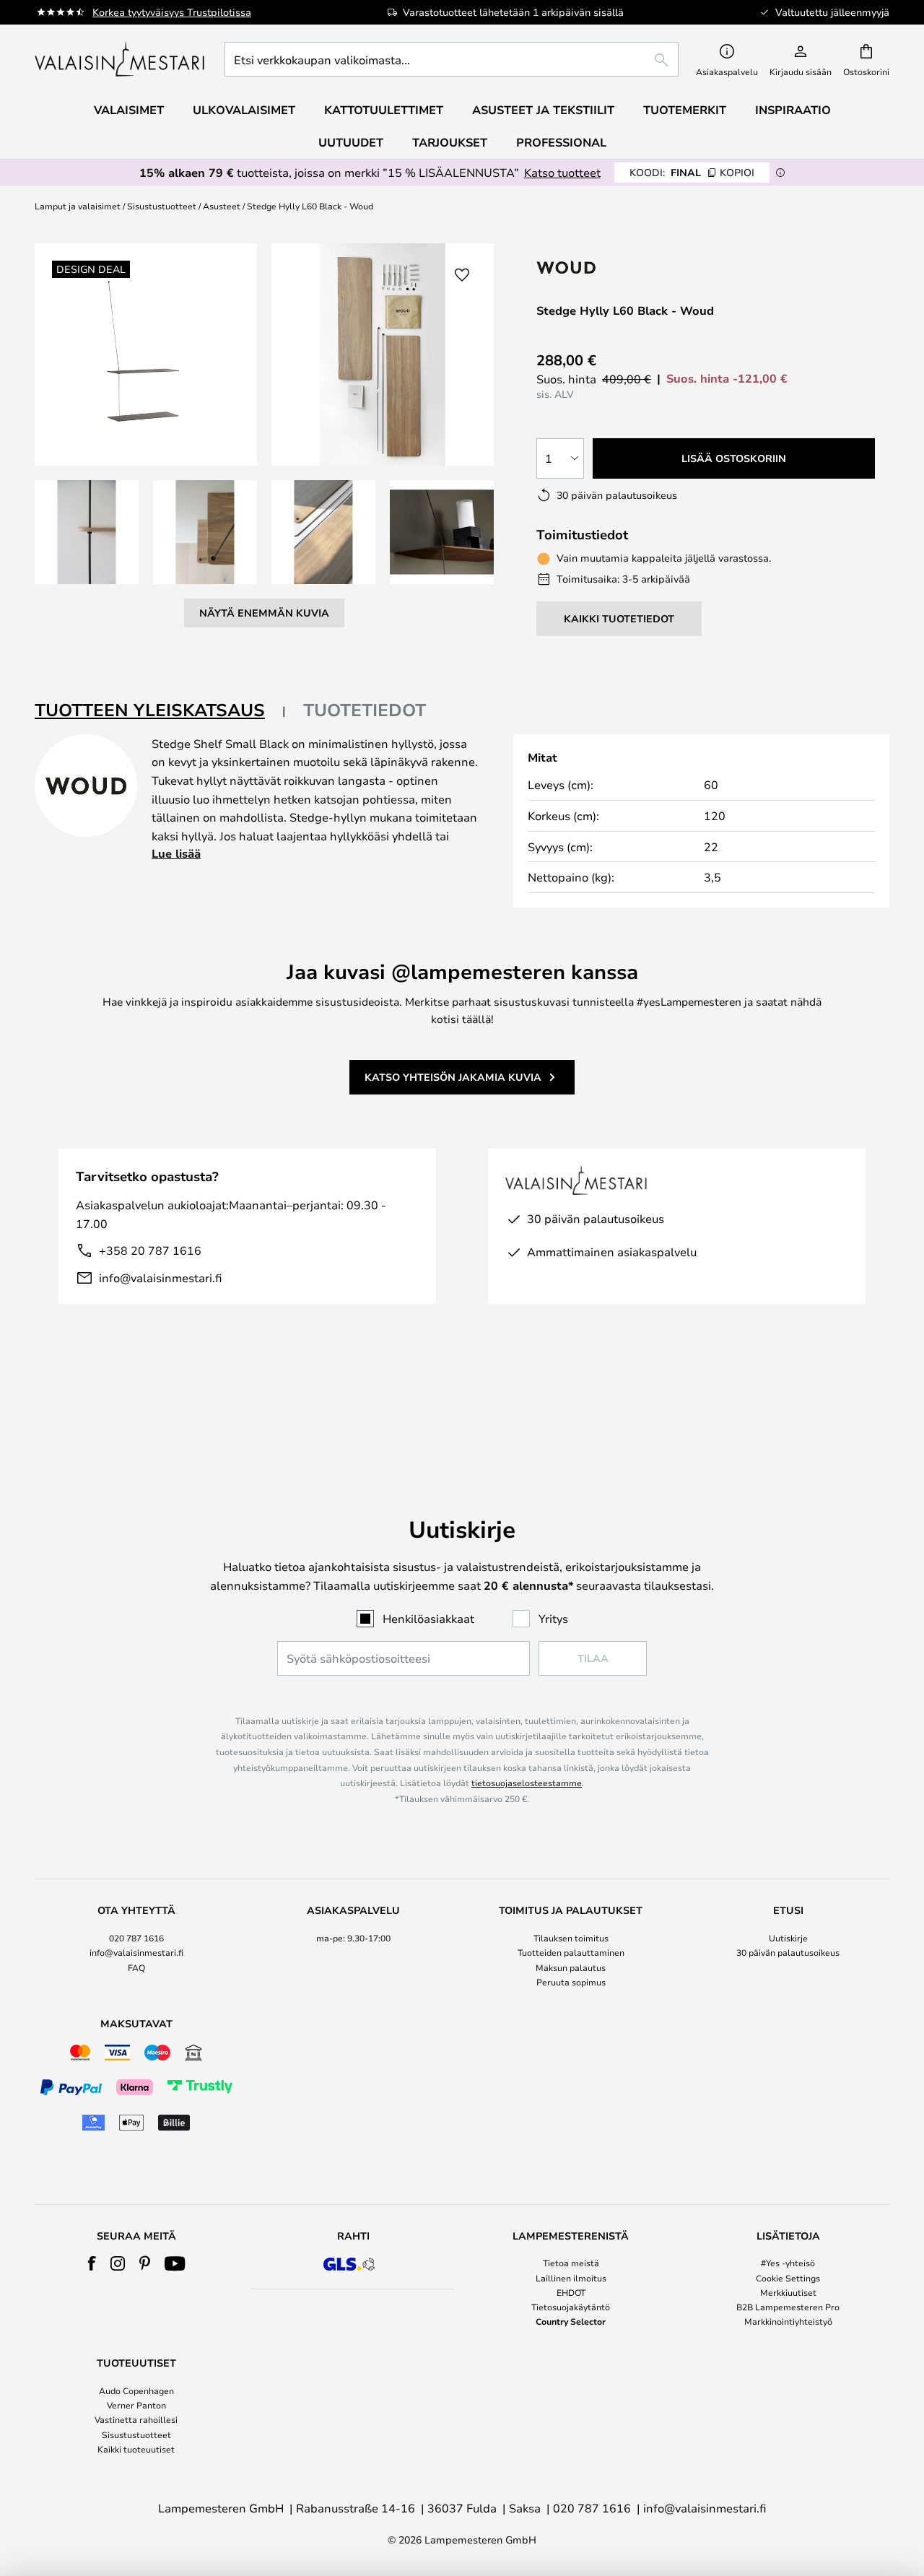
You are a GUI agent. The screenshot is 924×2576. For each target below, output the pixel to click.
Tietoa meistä (571, 2263)
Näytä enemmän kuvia (264, 613)
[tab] (160, 711)
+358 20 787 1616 (150, 1250)
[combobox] (452, 59)
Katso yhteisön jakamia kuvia (453, 1077)
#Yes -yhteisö (788, 2263)
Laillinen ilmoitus (571, 2278)
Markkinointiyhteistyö (788, 2321)
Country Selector (571, 2321)
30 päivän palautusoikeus (788, 1952)
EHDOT (571, 2292)
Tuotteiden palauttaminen (571, 1952)
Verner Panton (136, 2405)
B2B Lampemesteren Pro (788, 2307)
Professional (561, 142)
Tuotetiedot (365, 710)
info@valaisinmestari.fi (160, 1278)
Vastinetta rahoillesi (136, 2419)
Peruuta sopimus (571, 1982)
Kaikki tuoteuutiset (136, 2449)
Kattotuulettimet (384, 110)
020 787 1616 (136, 1938)
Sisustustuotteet (162, 206)
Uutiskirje (788, 1938)
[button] (87, 532)
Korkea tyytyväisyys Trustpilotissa (172, 12)
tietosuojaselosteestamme (527, 1783)
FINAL (692, 172)
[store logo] (121, 59)
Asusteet (222, 206)
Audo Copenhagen (136, 2390)
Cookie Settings (788, 2278)
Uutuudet (351, 142)
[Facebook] (92, 2263)
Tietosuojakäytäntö (571, 2307)
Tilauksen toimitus (571, 1938)
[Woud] (628, 267)
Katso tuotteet (562, 172)
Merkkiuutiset (788, 2292)
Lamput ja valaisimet (78, 206)
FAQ (136, 1967)
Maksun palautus (571, 1967)
